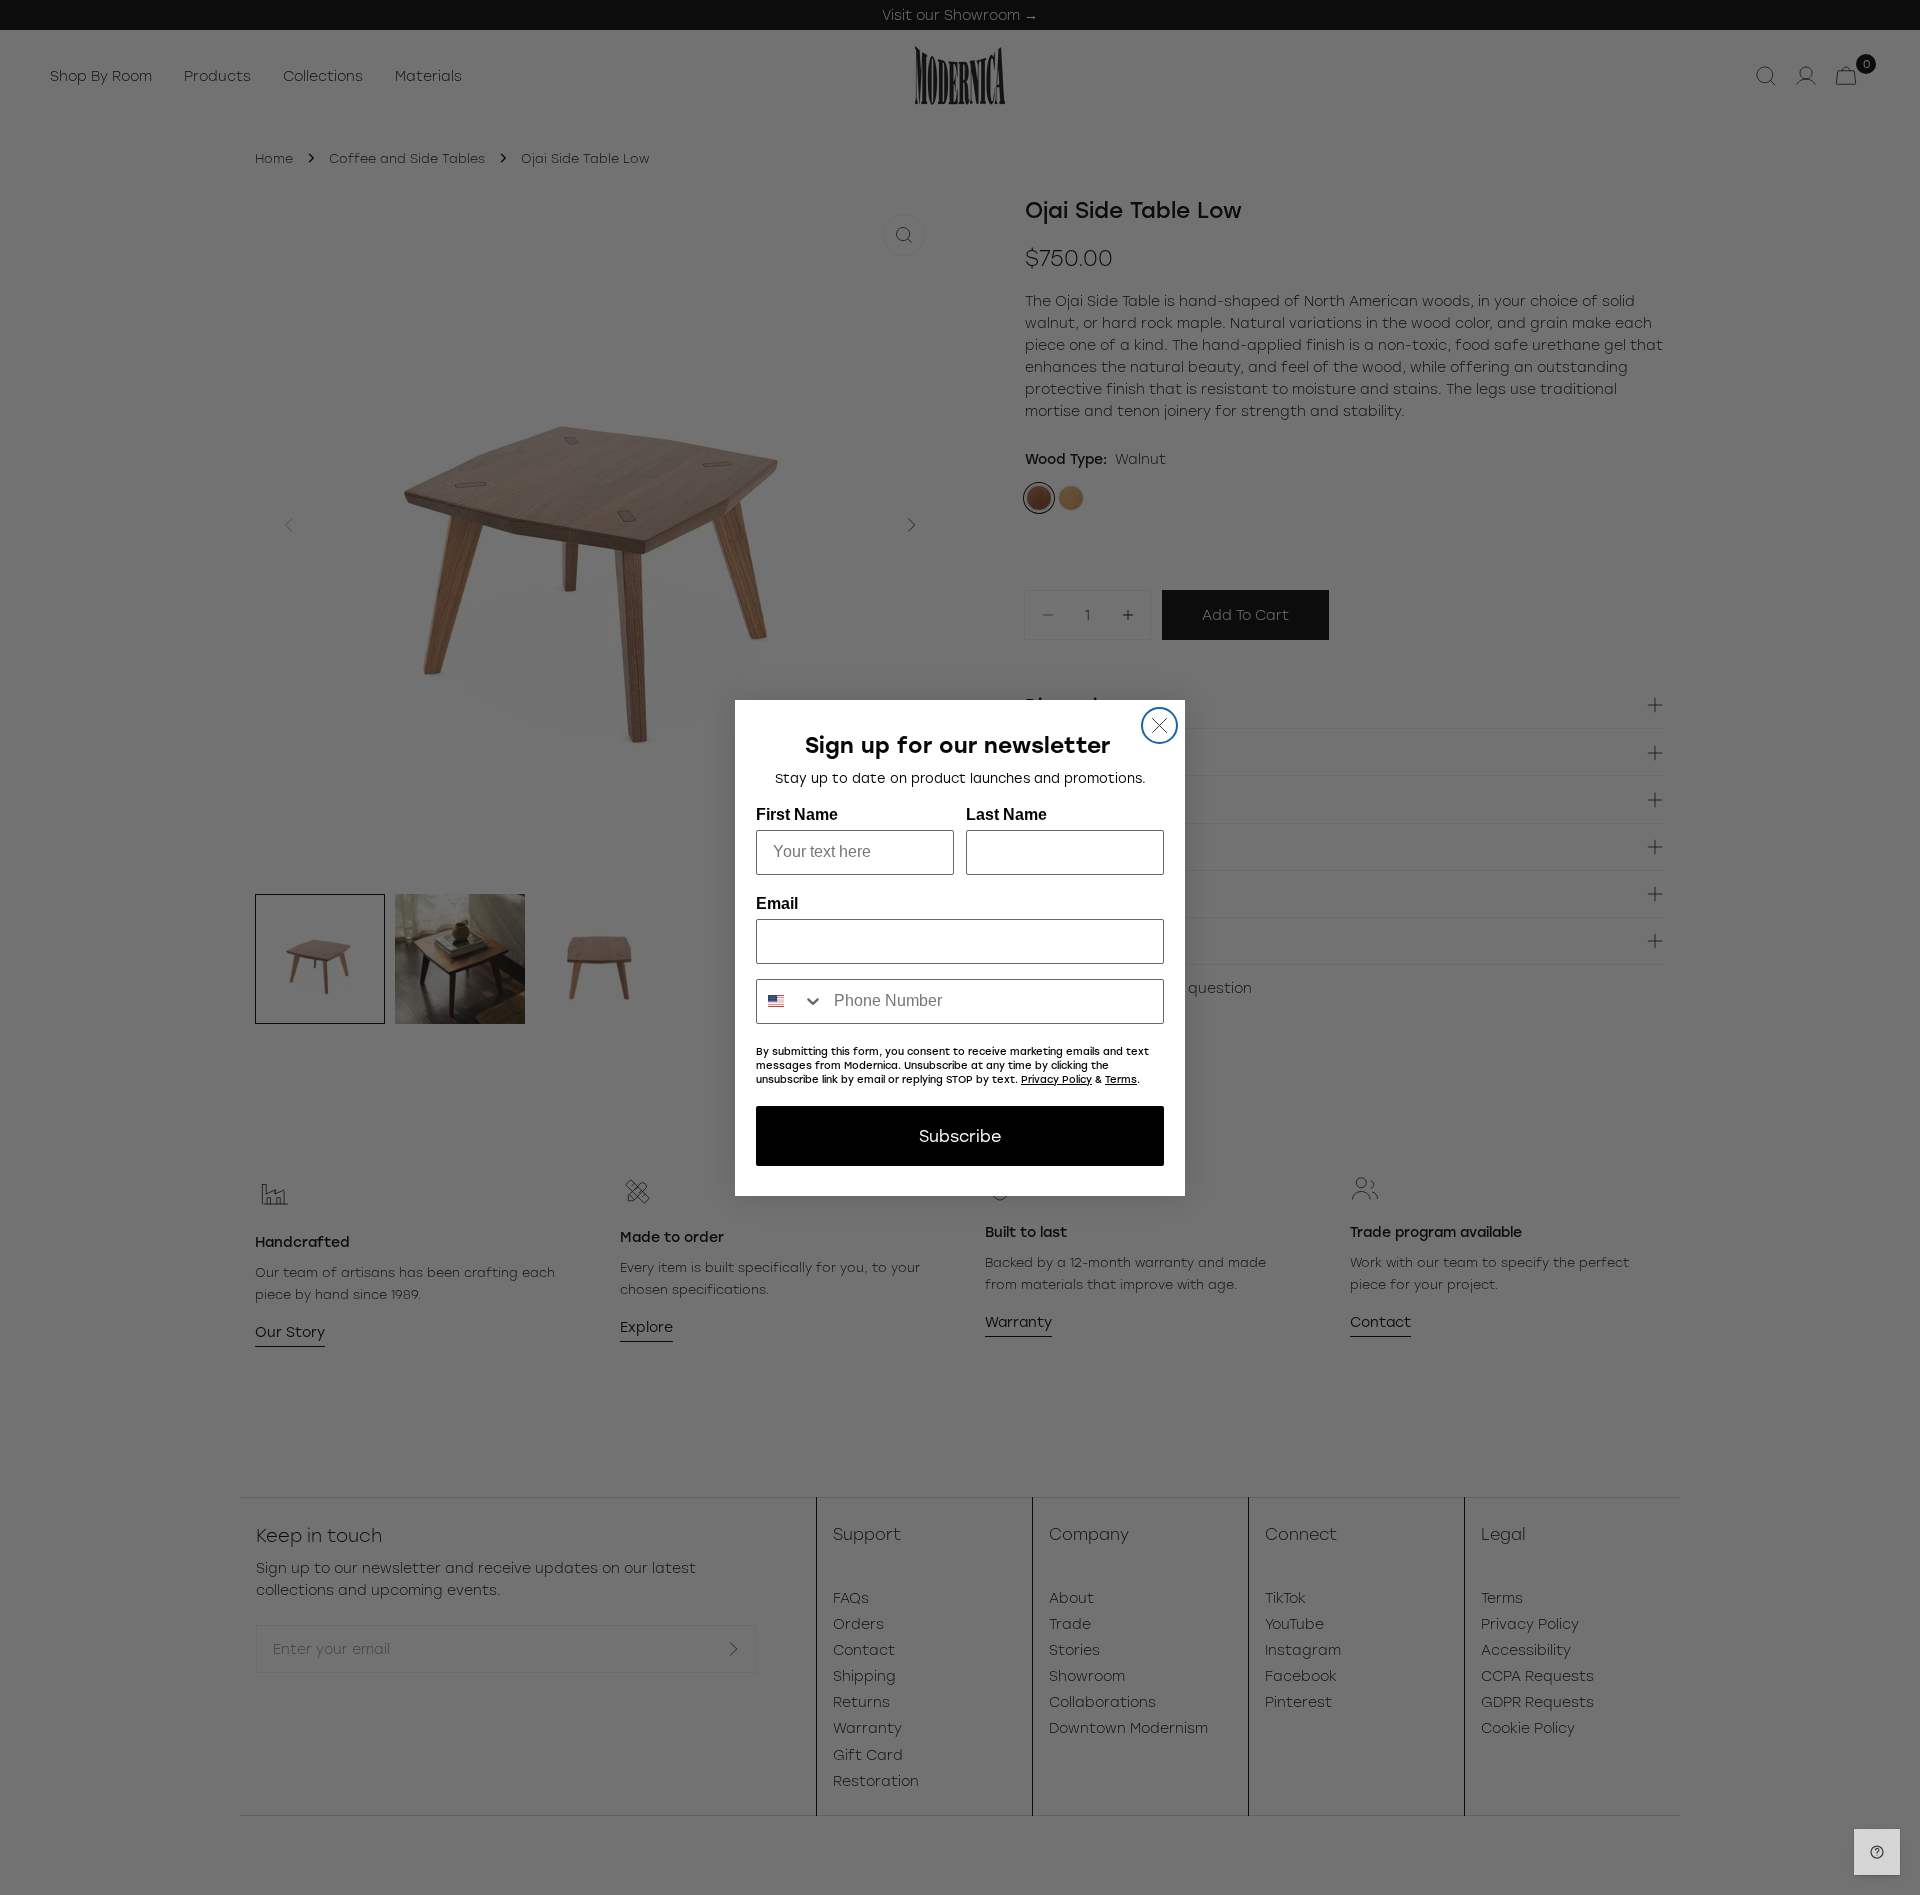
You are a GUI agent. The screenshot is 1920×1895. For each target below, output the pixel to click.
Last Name (1006, 814)
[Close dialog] (1159, 725)
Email (777, 903)
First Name (797, 814)
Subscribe (960, 1135)
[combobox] (790, 1001)
